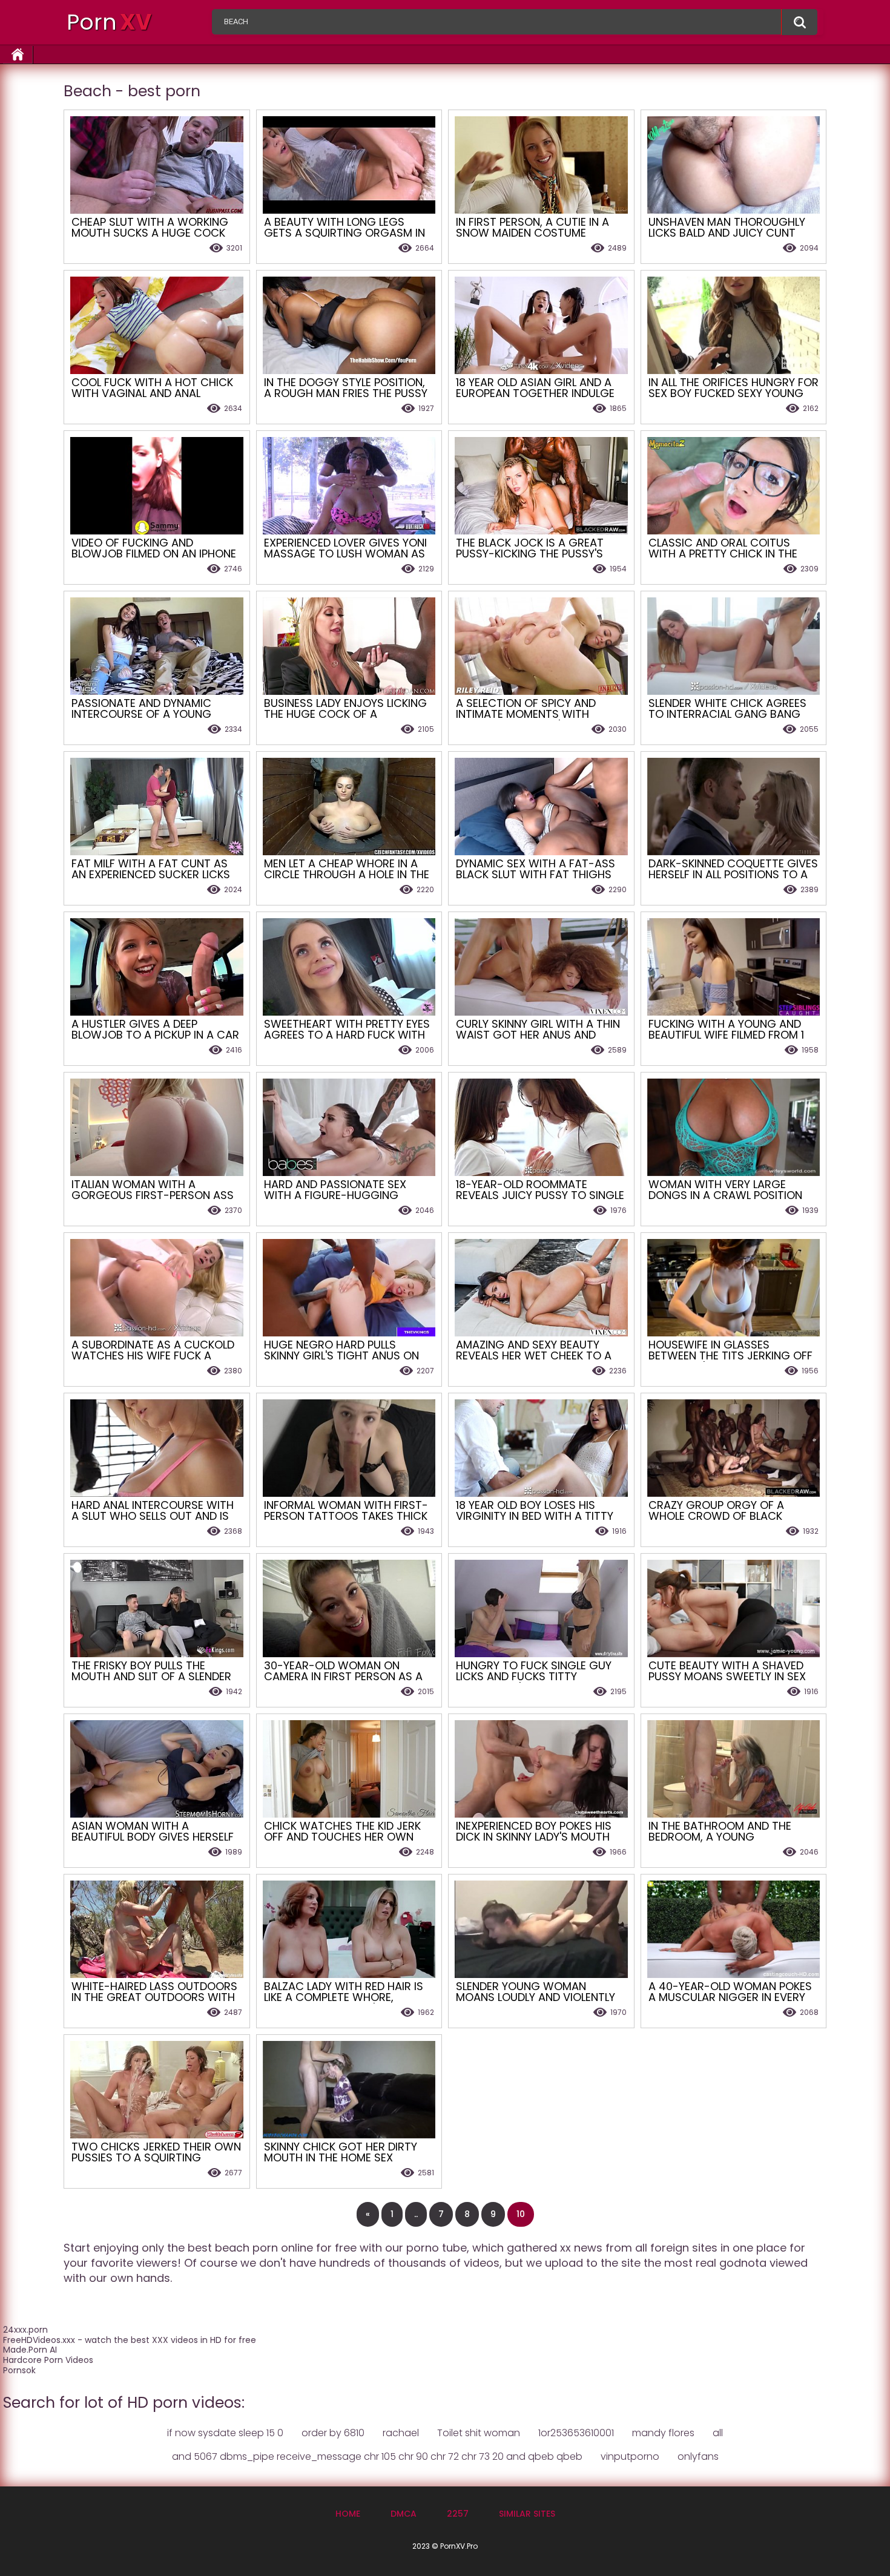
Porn (109, 22)
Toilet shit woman (479, 2433)
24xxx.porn (25, 2330)
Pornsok (19, 2370)
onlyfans (698, 2456)
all (718, 2433)
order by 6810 (333, 2433)
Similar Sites (527, 2514)
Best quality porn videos (799, 22)
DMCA (404, 2514)
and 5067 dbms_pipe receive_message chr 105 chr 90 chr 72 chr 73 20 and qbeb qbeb (377, 2456)
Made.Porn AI (30, 2350)
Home (348, 2514)
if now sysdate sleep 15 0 (225, 2433)
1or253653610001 (576, 2433)
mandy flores (663, 2433)
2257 (458, 2514)
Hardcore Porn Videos (48, 2360)
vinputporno (630, 2456)
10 (521, 2214)
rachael (401, 2433)
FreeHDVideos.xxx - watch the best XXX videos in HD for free (130, 2340)
